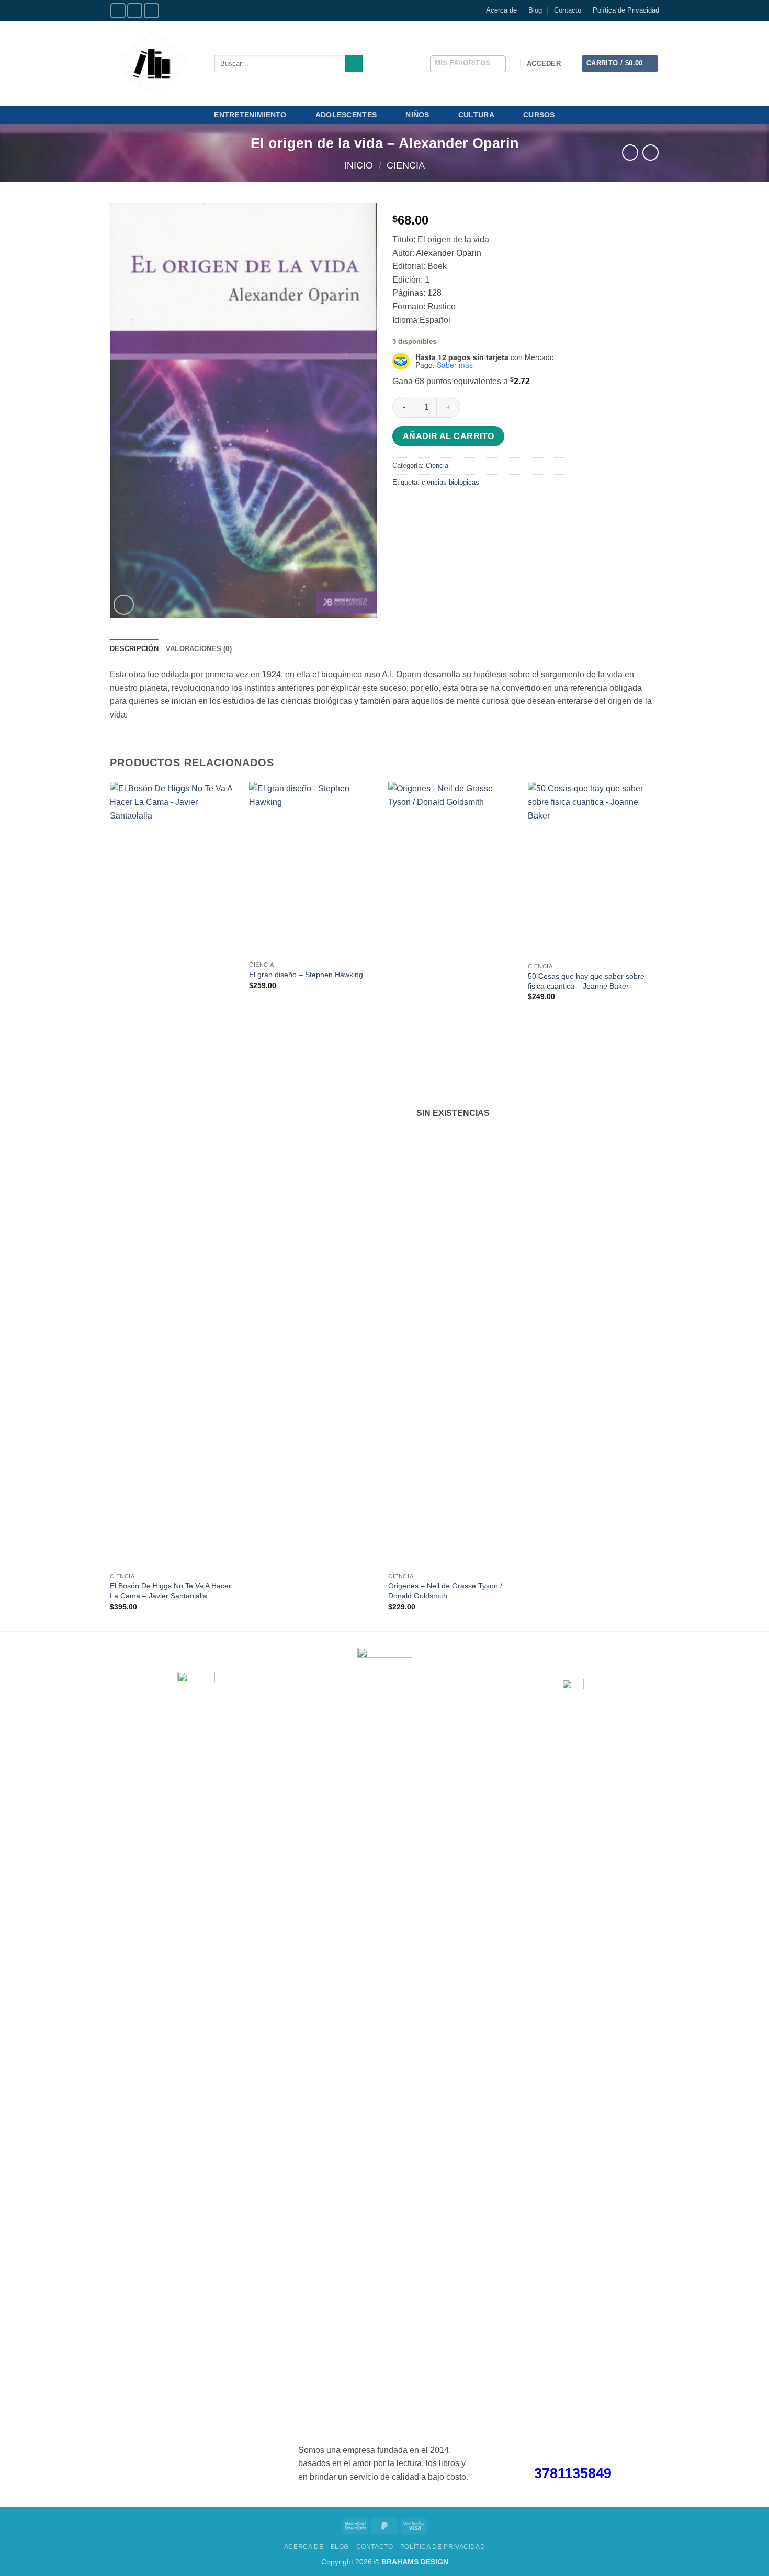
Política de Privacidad (626, 10)
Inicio (359, 165)
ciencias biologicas (450, 482)
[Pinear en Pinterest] (459, 506)
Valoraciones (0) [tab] (199, 649)
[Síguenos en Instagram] (135, 11)
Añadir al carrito (449, 436)
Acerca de (501, 10)
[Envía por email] (440, 506)
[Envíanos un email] (151, 11)
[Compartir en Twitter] (421, 506)
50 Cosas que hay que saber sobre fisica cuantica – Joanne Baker (586, 981)
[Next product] (630, 153)
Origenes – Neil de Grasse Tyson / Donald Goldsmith (445, 1591)
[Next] (656, 1205)
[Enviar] (354, 64)
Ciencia (406, 165)
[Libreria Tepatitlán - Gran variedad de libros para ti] (154, 64)
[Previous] (110, 1205)
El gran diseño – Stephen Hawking (306, 975)
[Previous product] (651, 153)
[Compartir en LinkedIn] (477, 506)
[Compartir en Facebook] (402, 506)
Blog (535, 10)
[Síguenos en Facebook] (118, 11)
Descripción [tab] (134, 649)
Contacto (568, 10)
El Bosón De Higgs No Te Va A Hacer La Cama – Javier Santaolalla (171, 1591)
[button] (544, 64)
